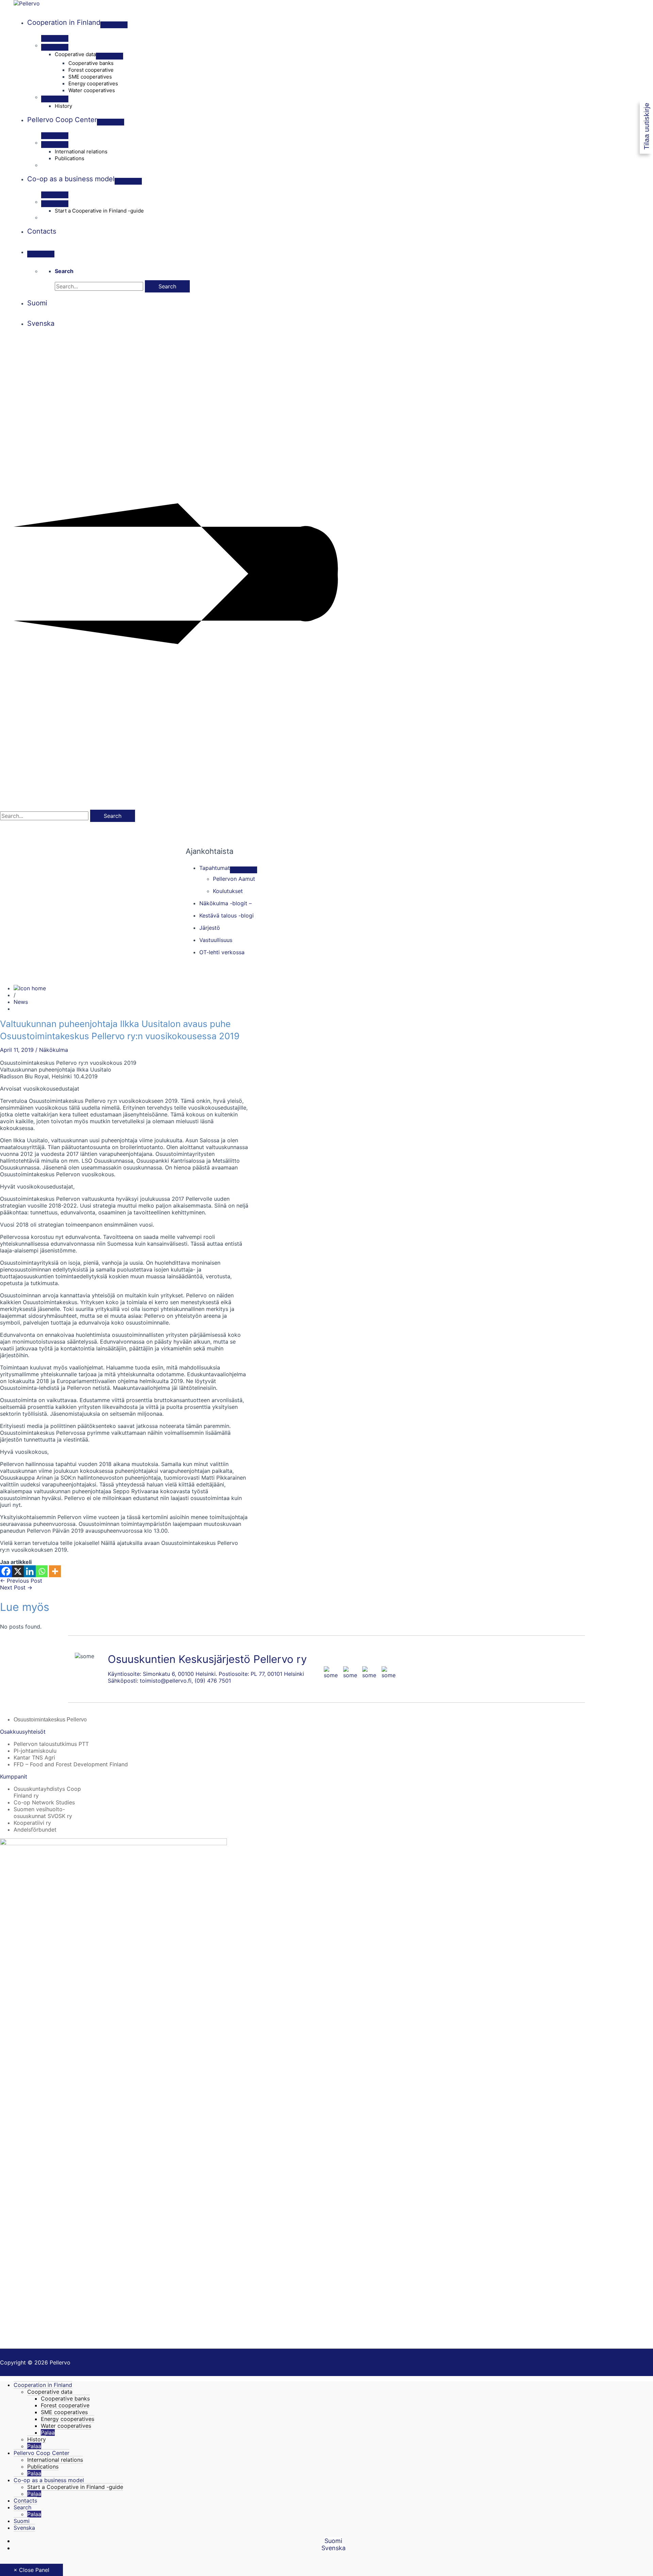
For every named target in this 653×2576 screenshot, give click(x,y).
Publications (43, 2466)
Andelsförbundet (35, 1830)
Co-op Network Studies (44, 1802)
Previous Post (21, 1581)
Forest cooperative (65, 2405)
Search (22, 2507)
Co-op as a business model (49, 2480)
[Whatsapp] (42, 1571)
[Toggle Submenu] (244, 870)
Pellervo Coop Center (41, 2453)
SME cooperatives (64, 2412)
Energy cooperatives (68, 2419)
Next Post (16, 1587)
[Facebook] (6, 1571)
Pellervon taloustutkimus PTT (51, 1744)
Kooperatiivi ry (32, 1823)
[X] (18, 1571)
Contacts (25, 2501)
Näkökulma (54, 1050)
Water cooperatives (66, 2426)
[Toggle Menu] (114, 25)
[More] (55, 1571)
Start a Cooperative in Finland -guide (75, 2487)
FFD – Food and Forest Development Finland (71, 1764)
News (21, 1002)
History (37, 2439)
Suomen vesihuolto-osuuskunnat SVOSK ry (43, 1813)
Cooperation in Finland (43, 2385)
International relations (55, 2460)
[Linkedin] (30, 1571)
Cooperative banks (65, 2398)
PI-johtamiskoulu (35, 1751)
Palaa (48, 2432)
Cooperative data (50, 2392)
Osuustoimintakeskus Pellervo (50, 1720)
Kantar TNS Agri (34, 1757)
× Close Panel (31, 2570)
